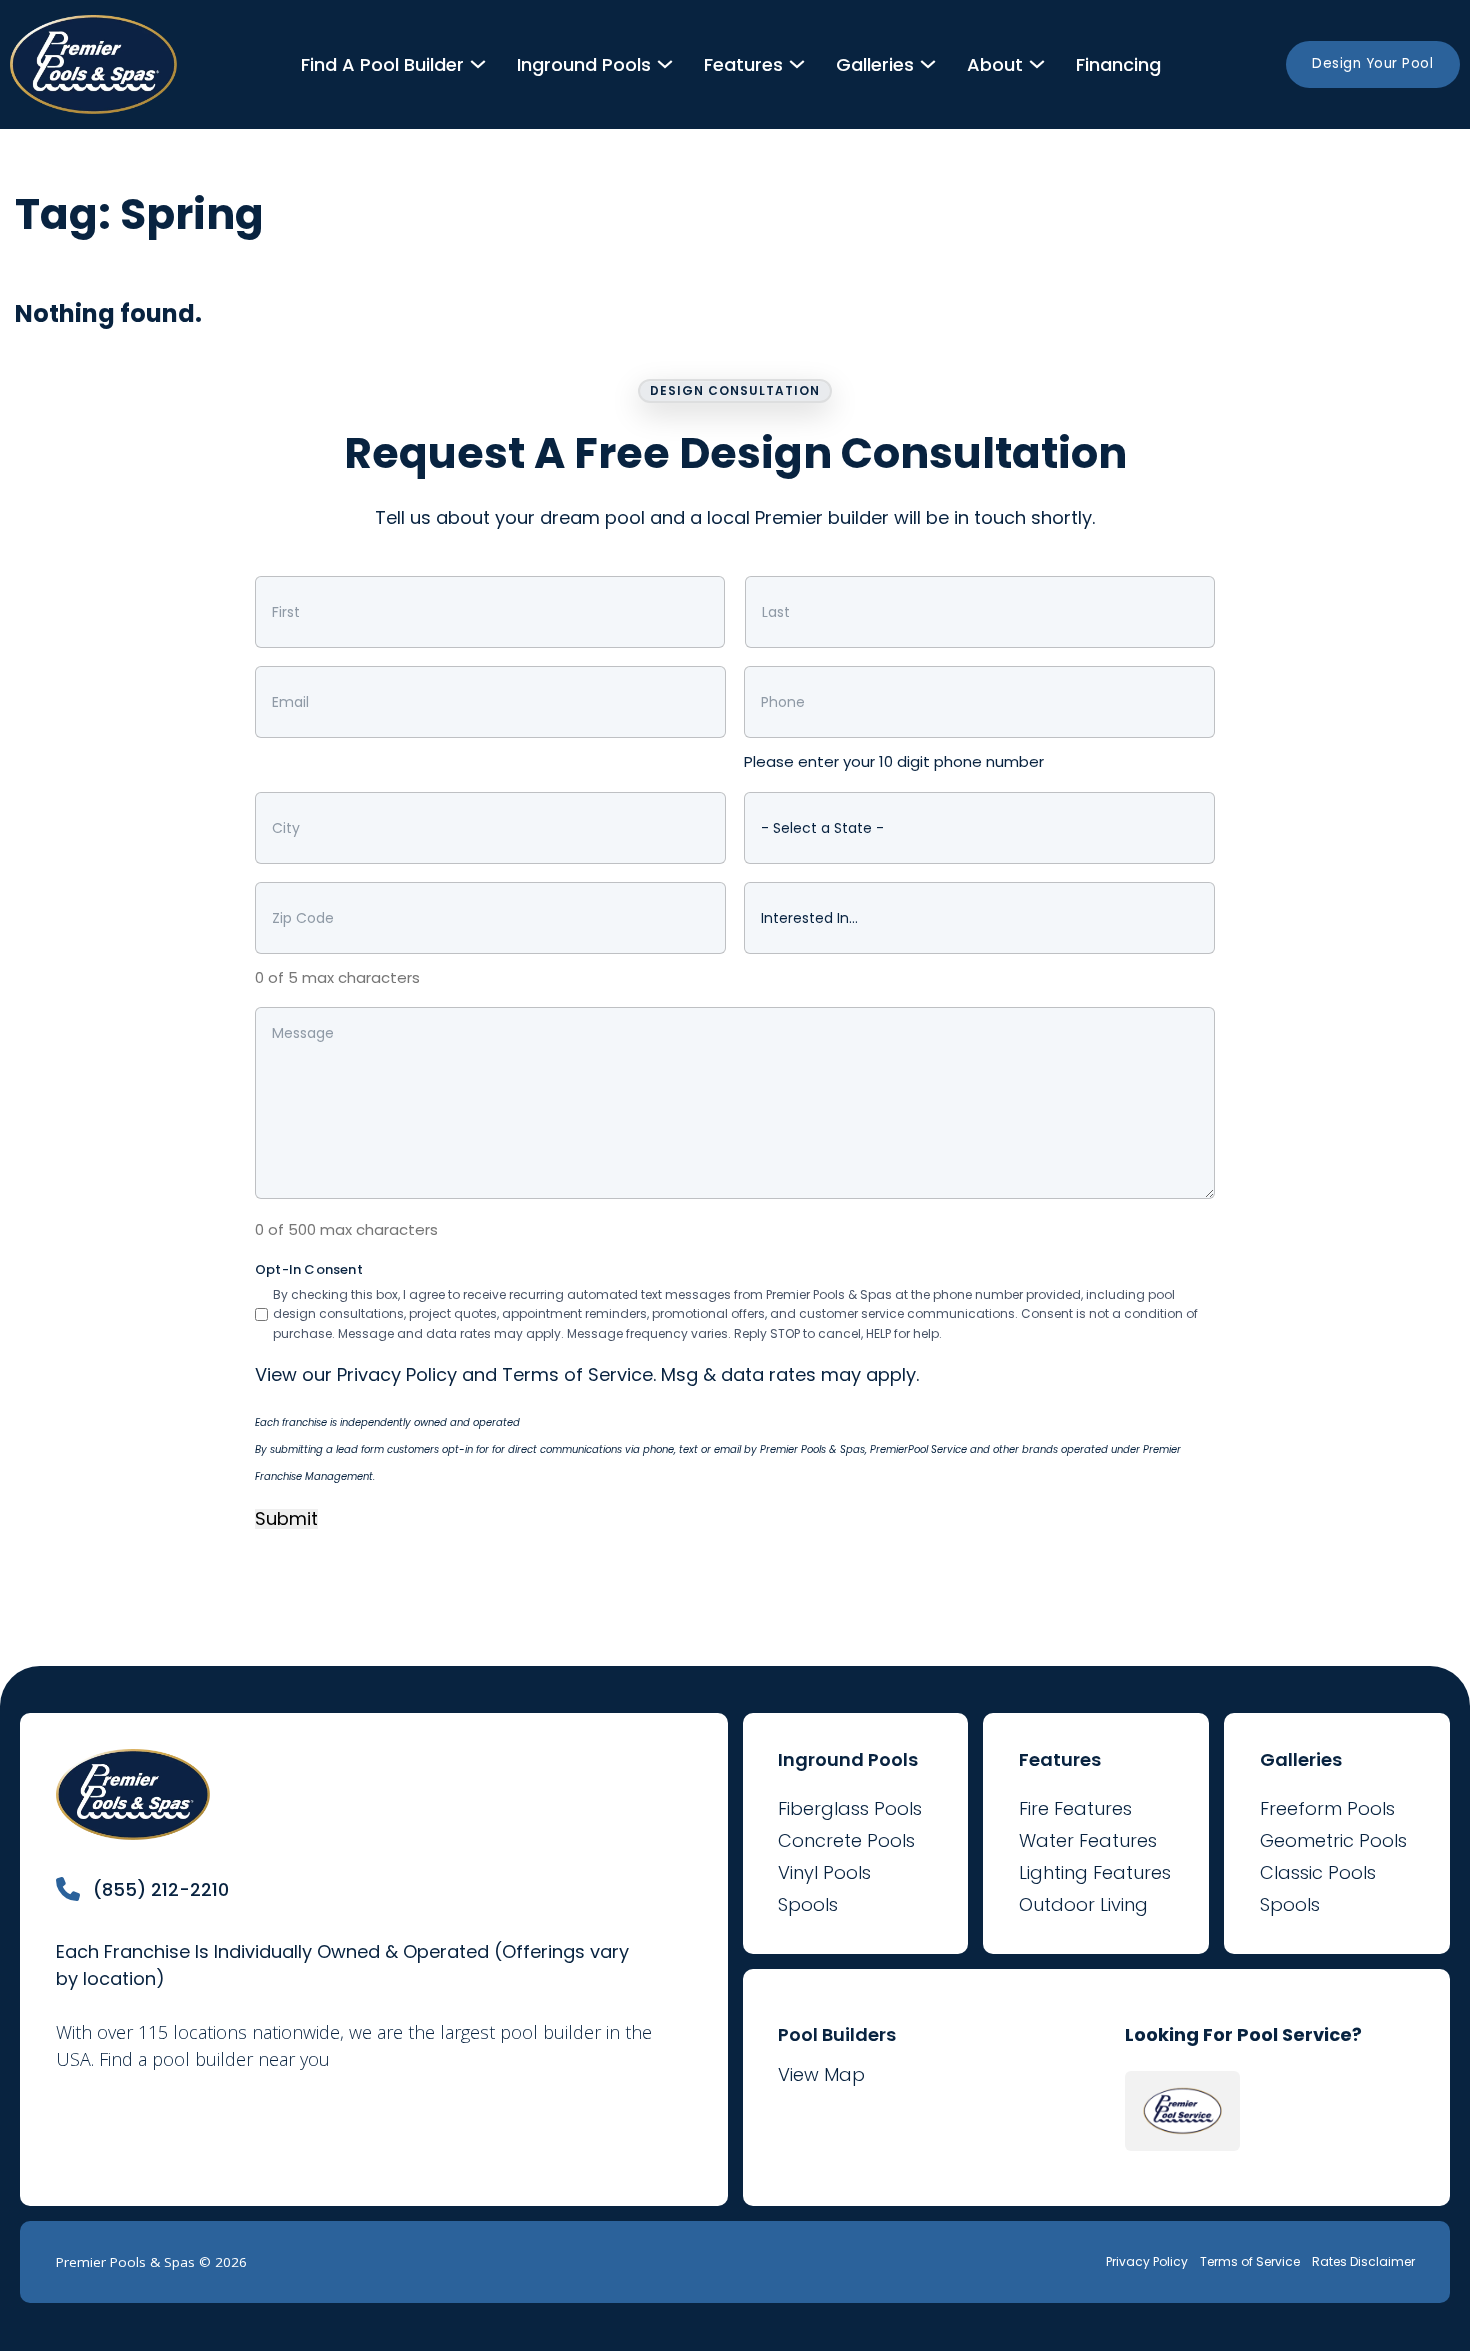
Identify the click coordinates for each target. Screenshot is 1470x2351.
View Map (821, 2074)
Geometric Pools (1333, 1840)
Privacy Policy (397, 1374)
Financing (1118, 64)
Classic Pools (1318, 1872)
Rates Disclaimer (1363, 2261)
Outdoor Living (1083, 1904)
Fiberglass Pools (850, 1808)
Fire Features (1075, 1808)
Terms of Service (577, 1374)
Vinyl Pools (824, 1872)
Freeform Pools (1327, 1808)
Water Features (1088, 1840)
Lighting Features (1095, 1872)
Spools (808, 1904)
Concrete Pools (846, 1840)
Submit (286, 1519)
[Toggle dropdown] (478, 64)
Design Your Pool (1372, 63)
